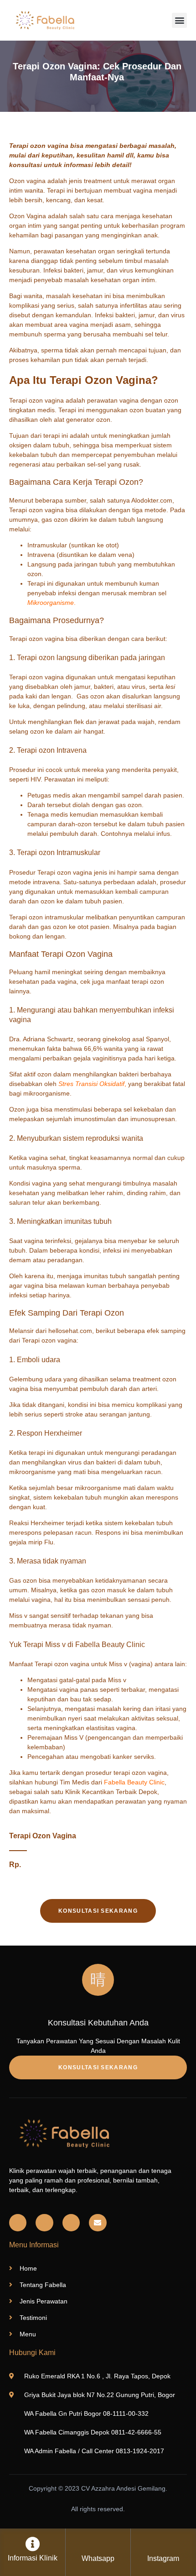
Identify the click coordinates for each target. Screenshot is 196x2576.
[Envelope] (98, 2223)
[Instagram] (18, 2223)
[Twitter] (71, 2223)
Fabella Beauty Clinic (134, 1782)
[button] (179, 20)
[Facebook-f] (44, 2223)
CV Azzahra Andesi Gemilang (123, 2488)
